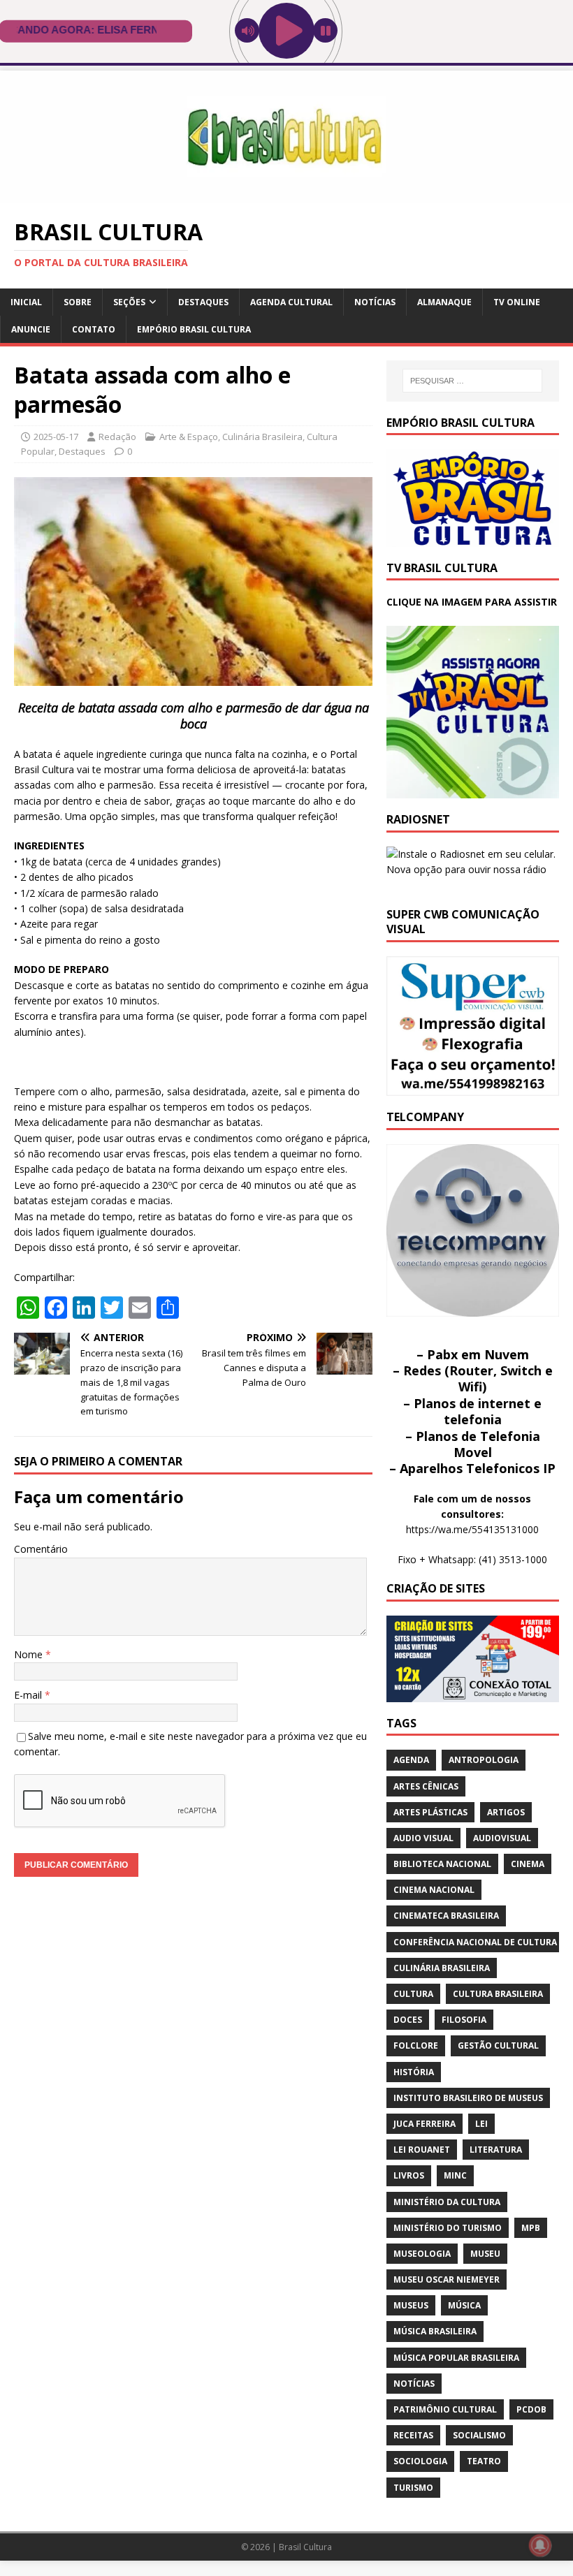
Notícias (375, 302)
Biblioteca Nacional (442, 1864)
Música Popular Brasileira (456, 2358)
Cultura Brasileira (498, 1994)
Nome (30, 1654)
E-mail (29, 1695)
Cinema (528, 1864)
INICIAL (26, 302)
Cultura (413, 1994)
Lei (481, 2124)
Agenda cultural (291, 302)
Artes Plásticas (430, 1812)
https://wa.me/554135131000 (472, 1529)
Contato (94, 329)
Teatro (484, 2461)
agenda (411, 1760)
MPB (531, 2228)
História (414, 2072)
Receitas (413, 2435)
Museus (411, 2305)
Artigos (506, 1812)
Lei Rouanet (422, 2150)
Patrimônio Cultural (445, 2409)
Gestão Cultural (498, 2046)
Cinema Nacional (434, 1890)
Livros (409, 2175)
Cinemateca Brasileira (446, 1916)
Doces (408, 2020)
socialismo (479, 2435)
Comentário (41, 1549)
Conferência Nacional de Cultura (475, 1942)
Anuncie (31, 329)
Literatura (496, 2150)
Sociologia (420, 2461)
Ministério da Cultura (447, 2202)
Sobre (78, 302)
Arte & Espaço (189, 437)
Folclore (416, 2046)
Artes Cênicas (426, 1786)
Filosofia (464, 2020)
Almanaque (444, 302)
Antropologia (484, 1760)
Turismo (413, 2488)
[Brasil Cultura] (286, 195)
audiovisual (502, 1838)
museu (485, 2254)
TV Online (517, 302)
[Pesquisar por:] (472, 381)
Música (464, 2305)
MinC (455, 2175)
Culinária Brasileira (262, 437)
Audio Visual (423, 1838)
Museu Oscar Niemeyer (447, 2279)
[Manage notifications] (540, 2545)
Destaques (203, 302)
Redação (117, 437)
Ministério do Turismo (448, 2228)
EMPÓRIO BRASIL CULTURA (194, 329)
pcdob (531, 2409)
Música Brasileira (435, 2331)
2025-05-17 (56, 437)
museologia (422, 2254)
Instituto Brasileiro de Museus (468, 2098)
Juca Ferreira (425, 2124)
